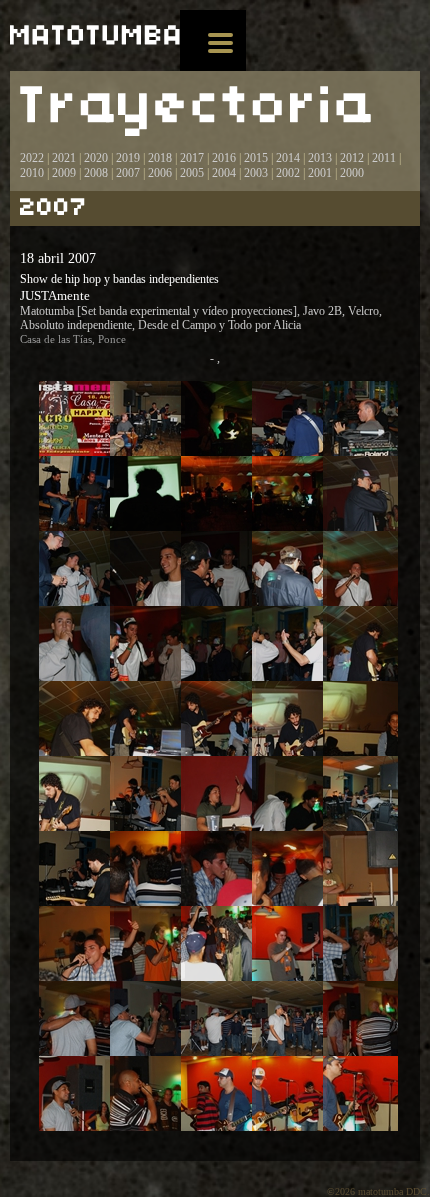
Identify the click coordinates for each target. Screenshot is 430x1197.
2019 (128, 158)
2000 (352, 173)
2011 (384, 158)
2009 (64, 173)
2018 (160, 158)
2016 (224, 158)
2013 (320, 158)
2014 (288, 158)
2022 (32, 158)
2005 (192, 173)
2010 (32, 173)
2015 (256, 158)
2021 (64, 158)
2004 (224, 173)
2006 (160, 173)
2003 (256, 173)
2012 (352, 158)
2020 (96, 158)
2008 (96, 173)
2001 (320, 173)
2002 (288, 173)
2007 (128, 173)
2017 (190, 158)
